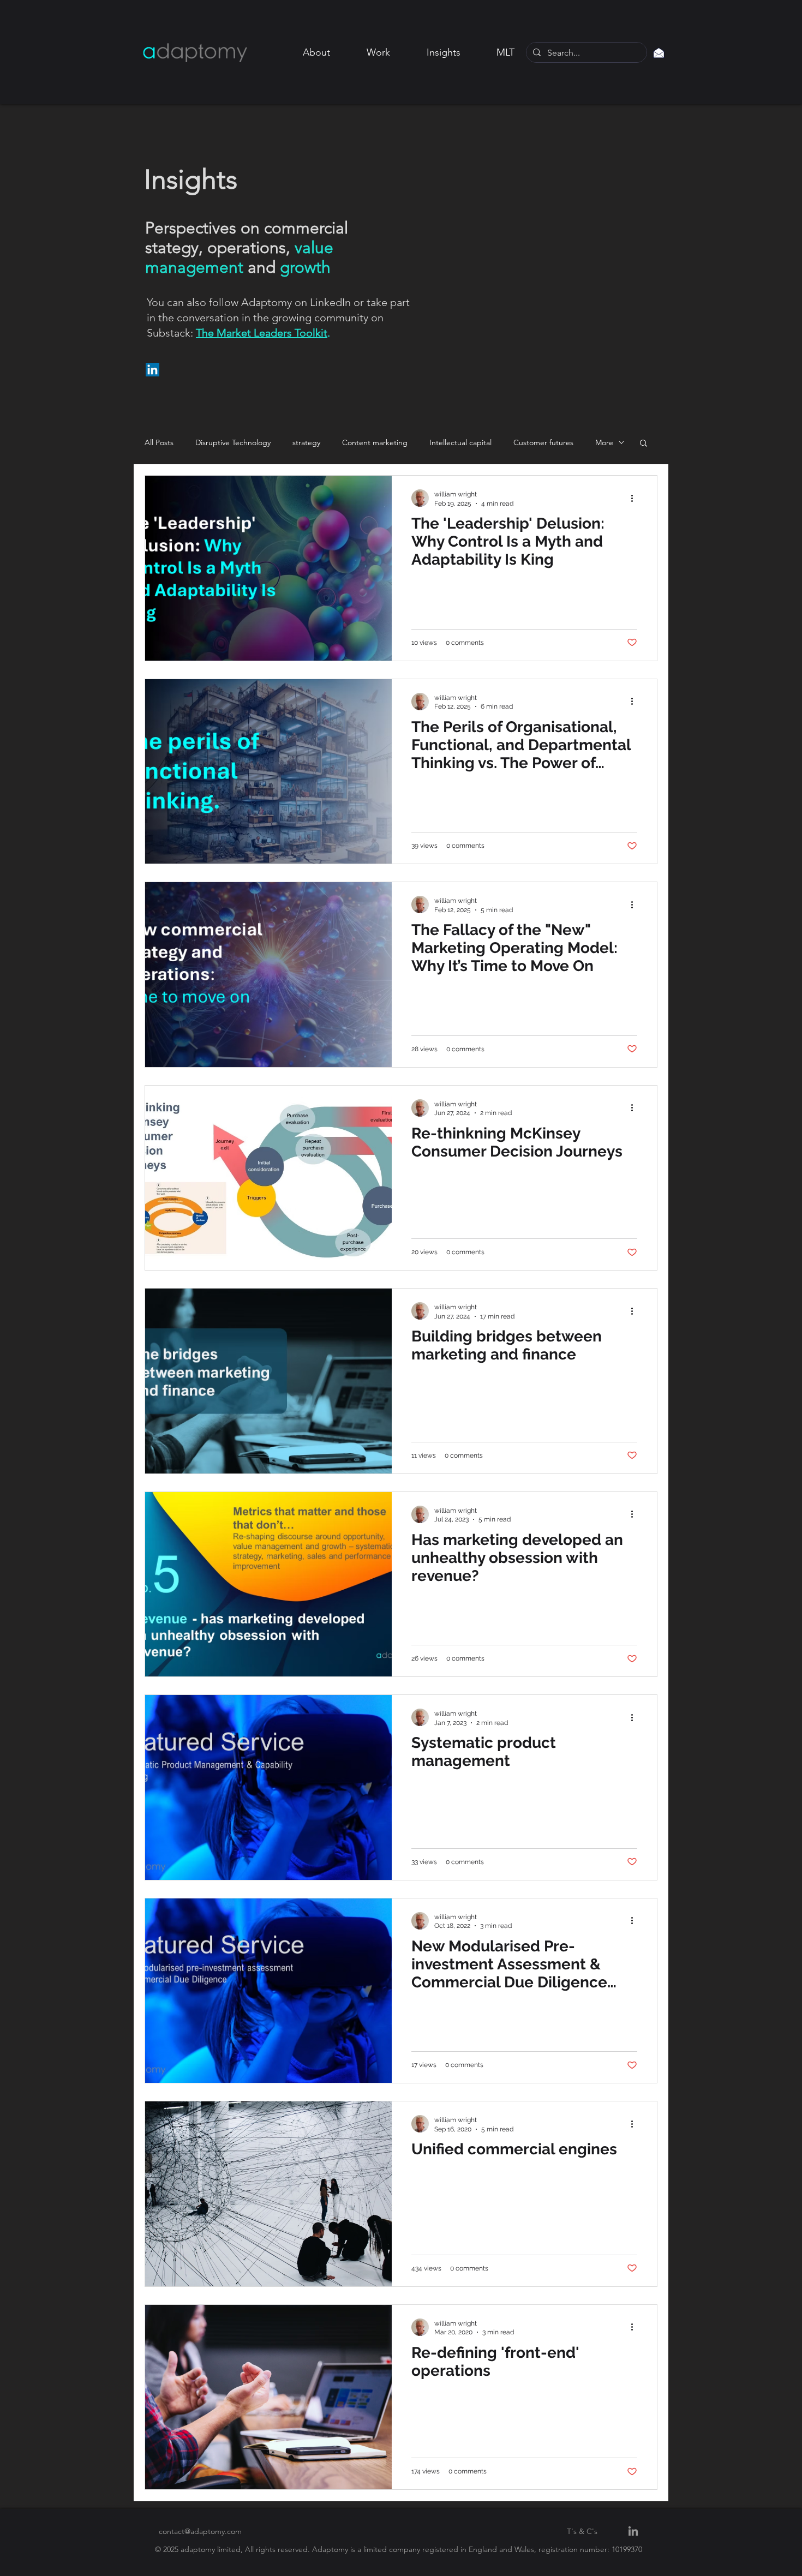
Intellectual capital (460, 443)
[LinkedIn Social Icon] (152, 370)
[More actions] (636, 498)
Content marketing (375, 443)
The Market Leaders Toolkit (262, 333)
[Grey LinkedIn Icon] (633, 2531)
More (604, 443)
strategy (306, 443)
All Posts (159, 443)
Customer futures (543, 443)
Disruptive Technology (233, 443)
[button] (644, 444)
